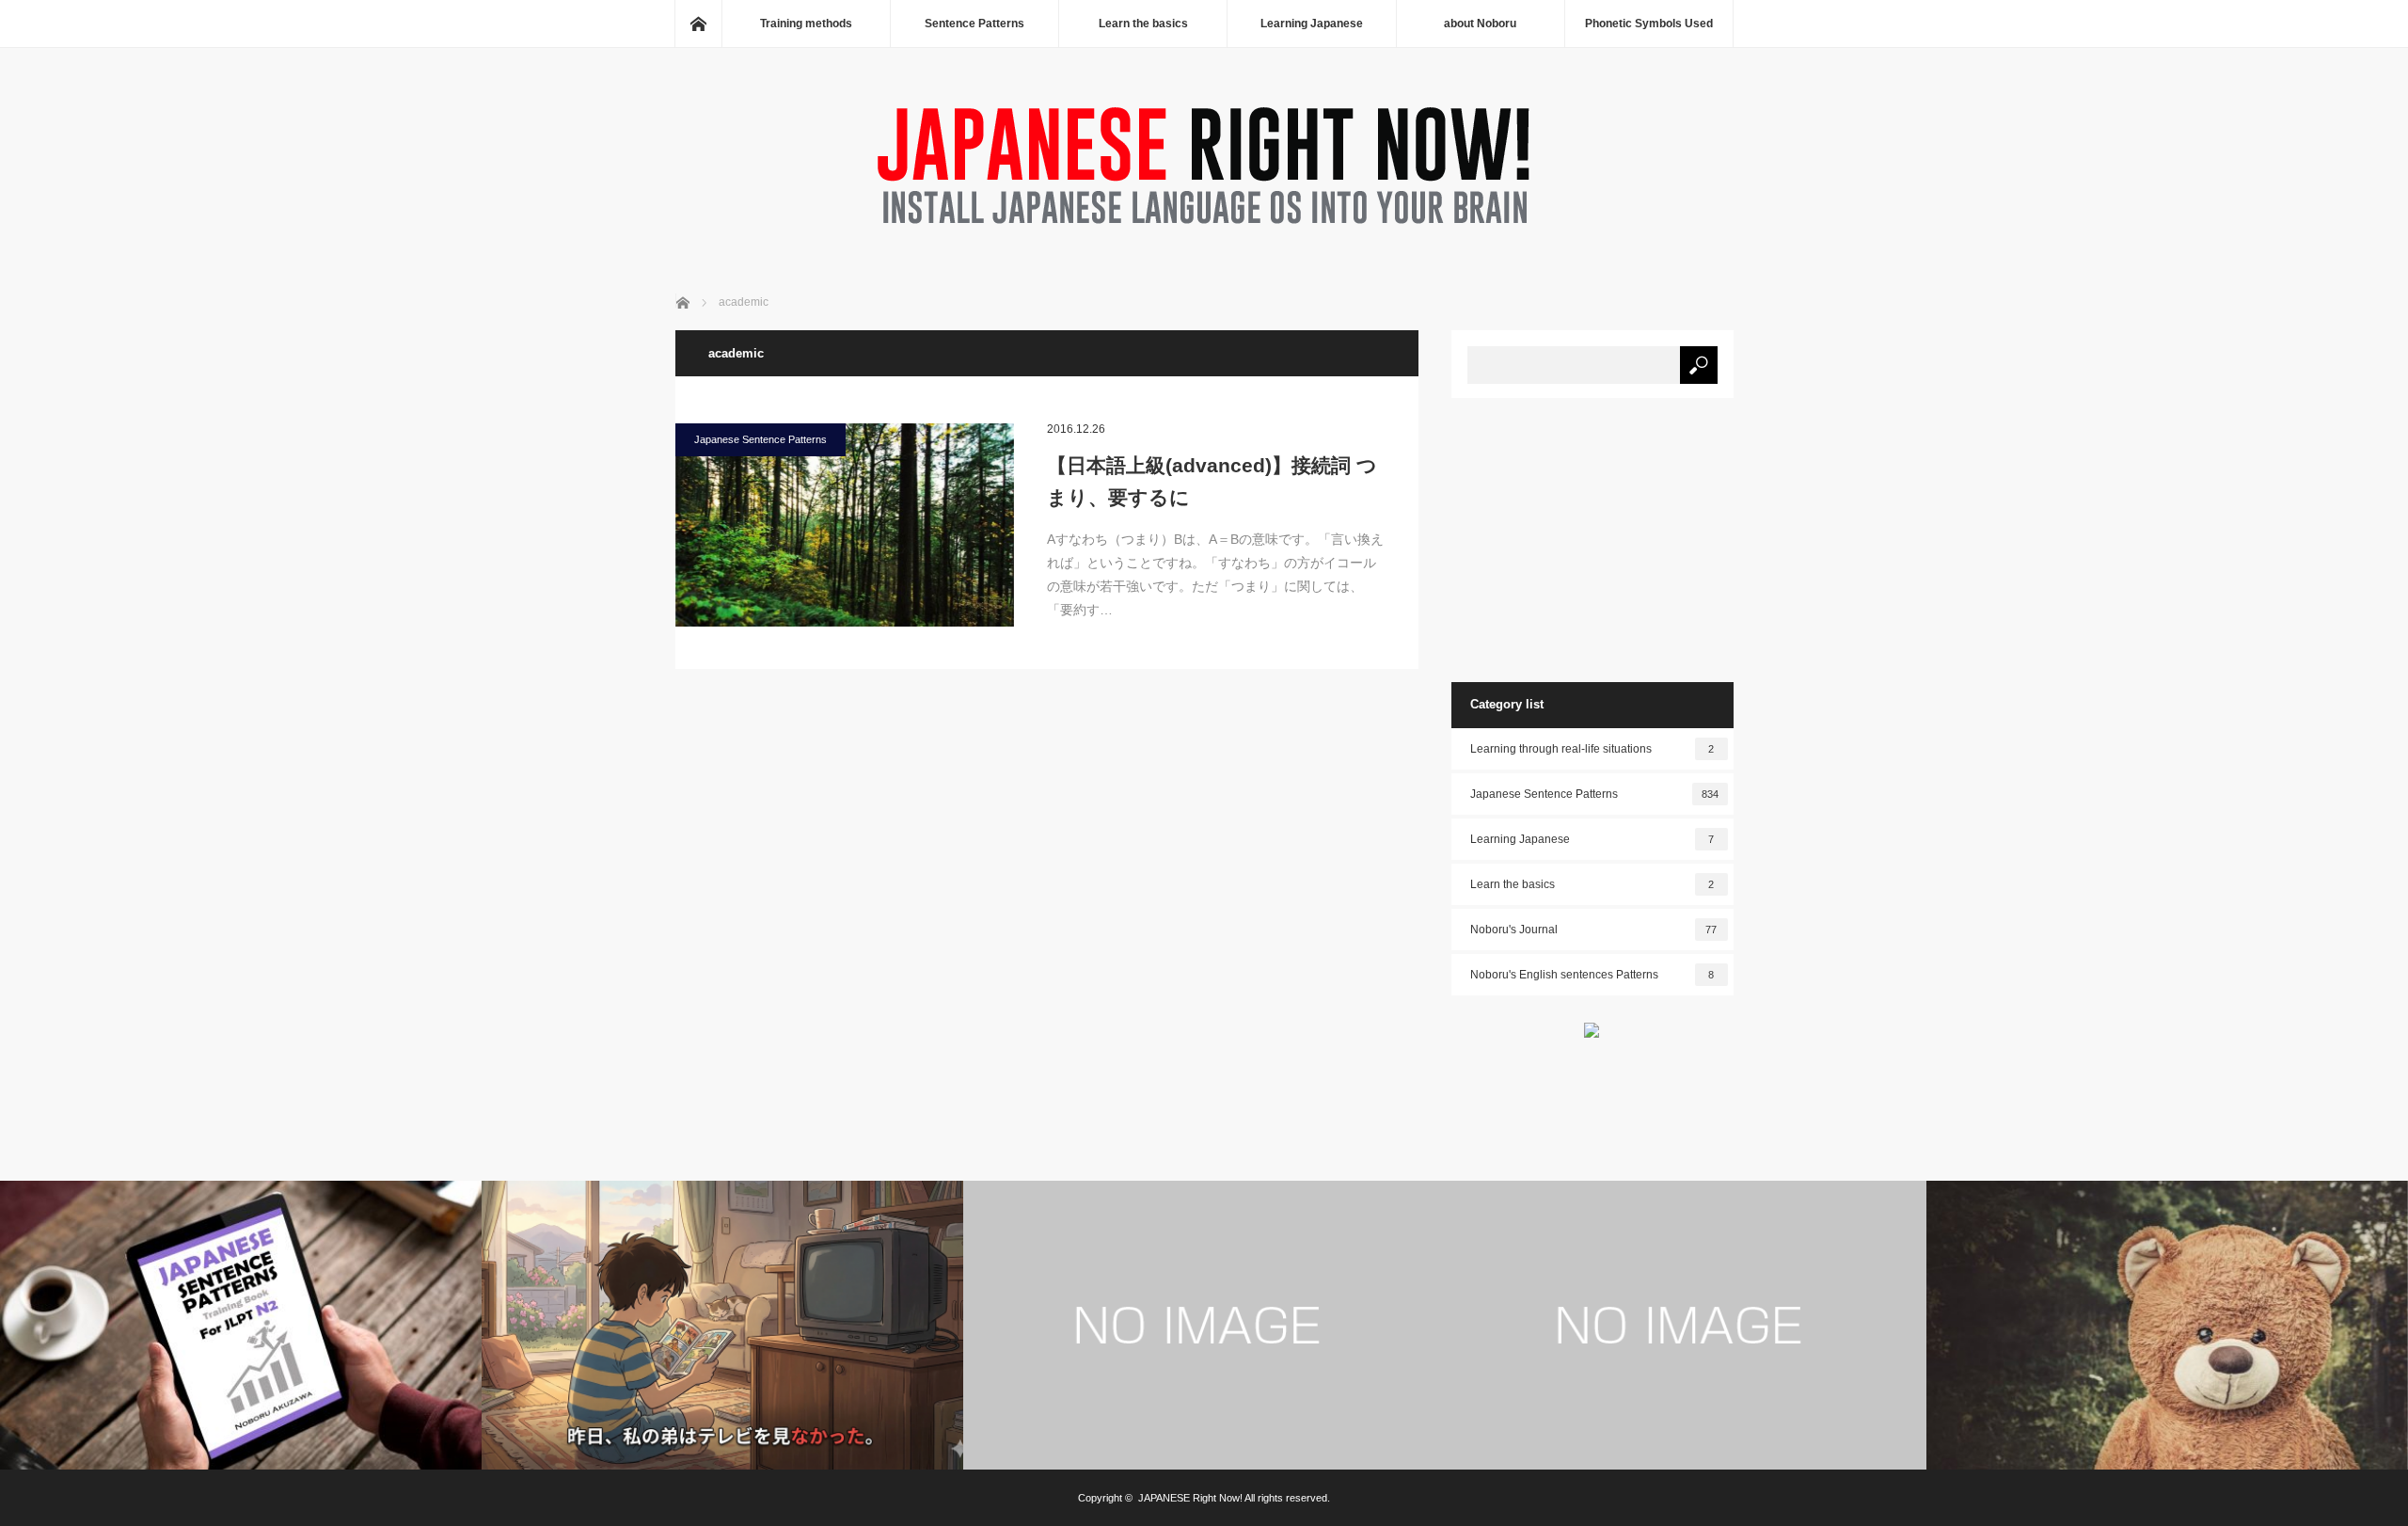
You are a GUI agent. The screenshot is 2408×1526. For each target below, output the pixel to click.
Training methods (806, 24)
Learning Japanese (1312, 24)
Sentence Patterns (974, 24)
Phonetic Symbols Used (1649, 24)
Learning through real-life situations (1592, 749)
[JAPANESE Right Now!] (1204, 229)
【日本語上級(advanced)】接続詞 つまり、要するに (1212, 481)
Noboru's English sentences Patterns (1592, 975)
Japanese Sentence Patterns (760, 439)
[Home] (698, 24)
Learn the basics (1143, 24)
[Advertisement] (1592, 539)
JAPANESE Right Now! (1190, 1498)
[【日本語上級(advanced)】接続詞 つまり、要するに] (845, 525)
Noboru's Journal (1594, 930)
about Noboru (1480, 24)
